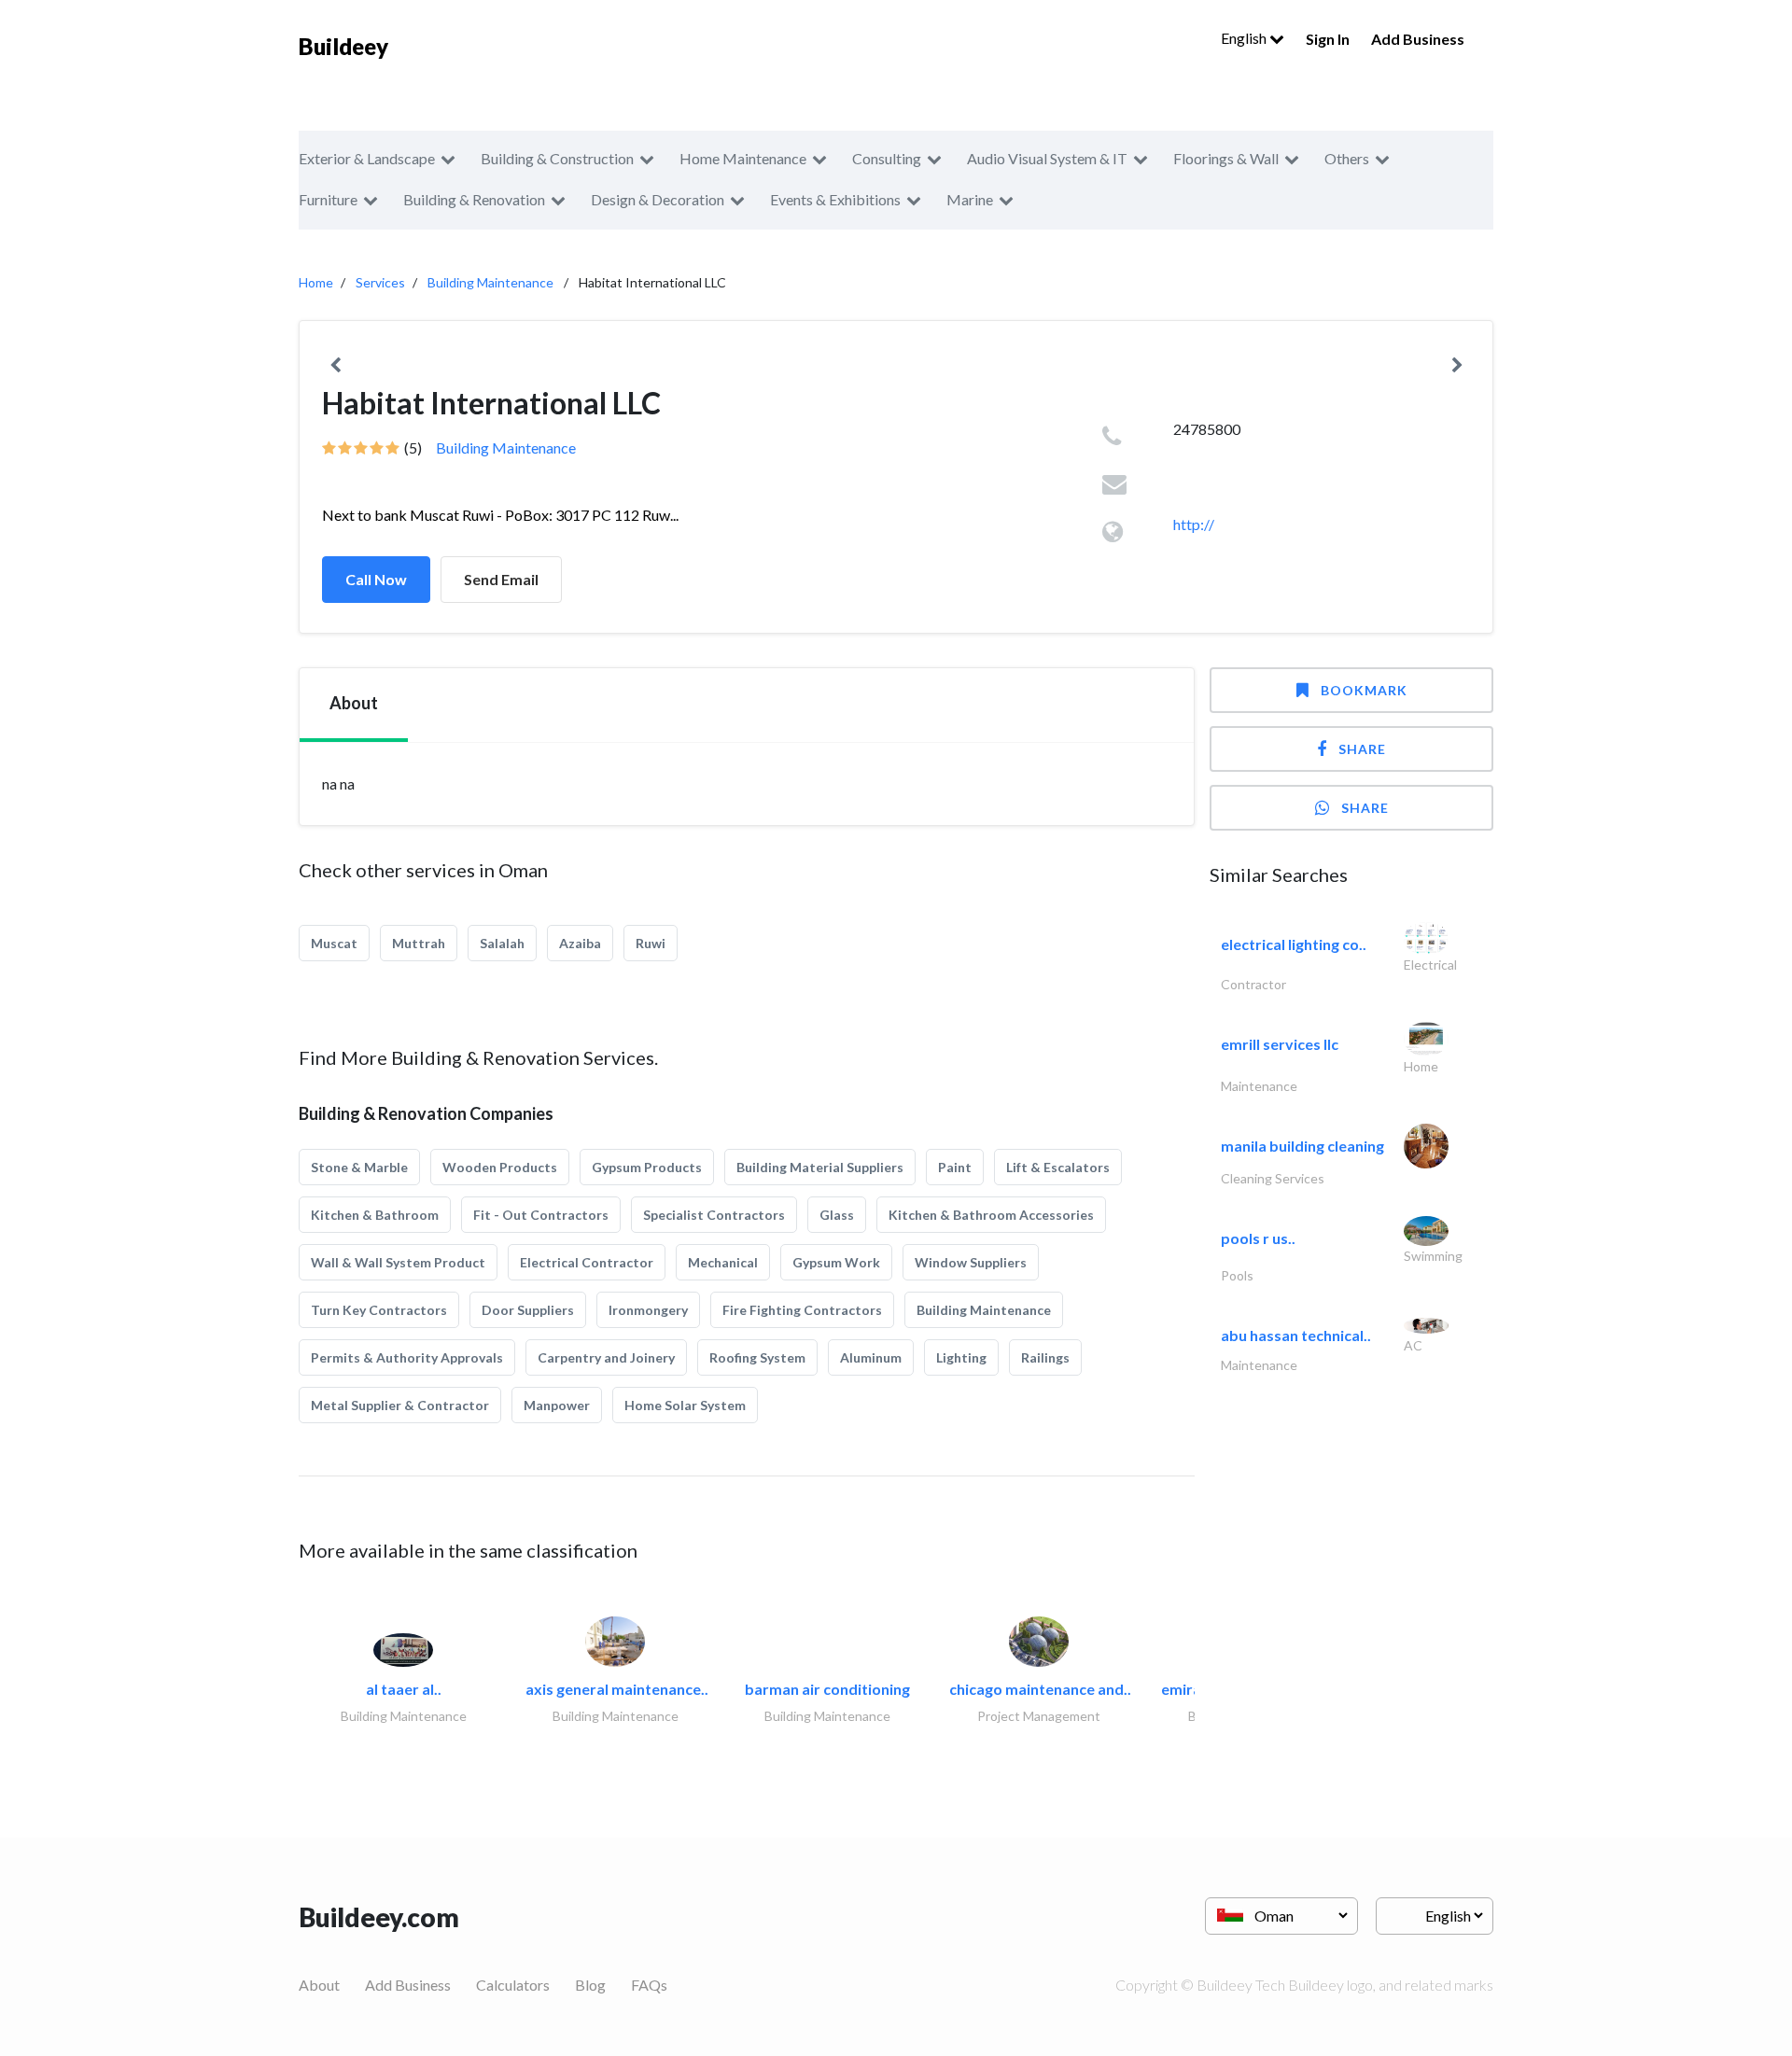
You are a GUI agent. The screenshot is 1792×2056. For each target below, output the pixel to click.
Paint (955, 1167)
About (319, 1985)
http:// (1194, 524)
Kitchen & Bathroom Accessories (991, 1215)
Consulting (887, 158)
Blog (590, 1985)
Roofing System (757, 1357)
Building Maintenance (490, 282)
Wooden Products (500, 1167)
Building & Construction (557, 158)
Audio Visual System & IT (1047, 158)
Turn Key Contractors (379, 1310)
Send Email (501, 579)
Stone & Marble (359, 1167)
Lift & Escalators (1058, 1167)
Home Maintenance (743, 158)
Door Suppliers (528, 1310)
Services (380, 282)
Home (316, 282)
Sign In (1328, 39)
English (1245, 38)
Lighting (961, 1357)
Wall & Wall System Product (398, 1262)
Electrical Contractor (587, 1262)
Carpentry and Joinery (606, 1357)
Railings (1045, 1357)
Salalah (502, 943)
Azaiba (580, 943)
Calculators (513, 1985)
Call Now (376, 579)
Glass (837, 1215)
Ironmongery (648, 1310)
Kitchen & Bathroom (375, 1215)
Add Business (1418, 39)
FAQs (649, 1985)
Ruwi (651, 943)
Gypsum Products (647, 1167)
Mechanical (723, 1262)
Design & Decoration (658, 199)
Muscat (334, 943)
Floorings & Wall (1226, 158)
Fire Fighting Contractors (802, 1310)
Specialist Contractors (714, 1215)
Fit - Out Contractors (541, 1215)
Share (1362, 749)
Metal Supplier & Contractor (400, 1405)
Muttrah (419, 943)
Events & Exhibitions (835, 199)
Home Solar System (685, 1405)
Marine (970, 199)
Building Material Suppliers (820, 1167)
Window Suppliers (971, 1262)
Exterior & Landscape (367, 158)
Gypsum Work (836, 1262)
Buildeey (343, 46)
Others (1347, 158)
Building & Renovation (474, 199)
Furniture (328, 199)
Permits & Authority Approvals (407, 1357)
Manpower (557, 1405)
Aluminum (871, 1357)
